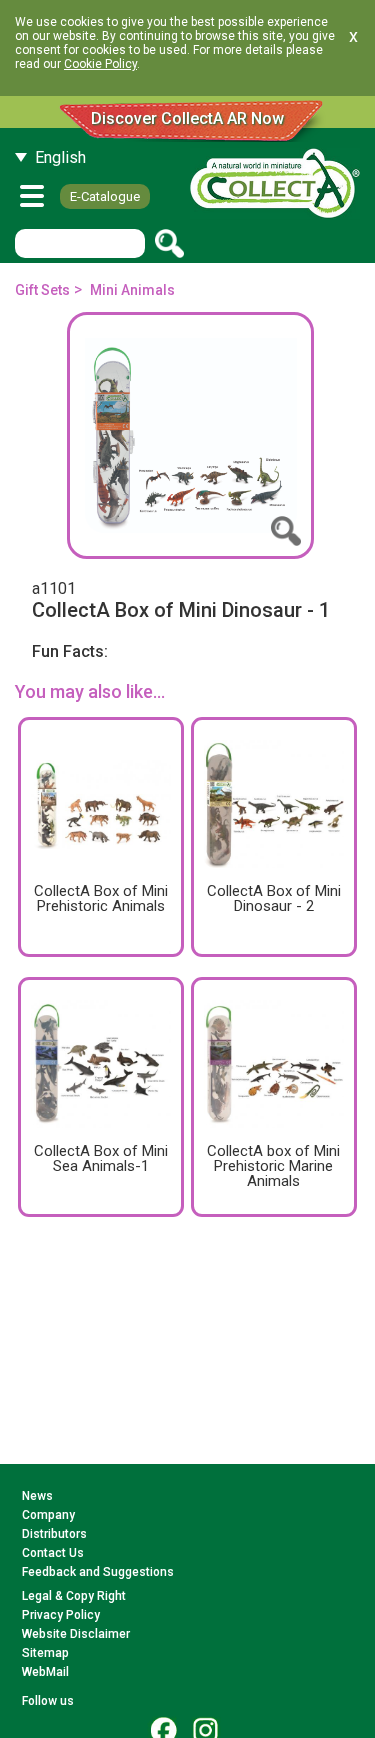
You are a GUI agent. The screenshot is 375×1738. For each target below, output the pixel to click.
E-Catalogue (105, 196)
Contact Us (53, 1553)
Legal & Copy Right (74, 1596)
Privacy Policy (61, 1615)
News (37, 1496)
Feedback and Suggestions (98, 1572)
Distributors (54, 1534)
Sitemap (45, 1653)
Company (48, 1515)
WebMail (45, 1672)
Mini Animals (132, 290)
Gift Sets (42, 290)
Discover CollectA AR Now (187, 118)
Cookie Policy (100, 64)
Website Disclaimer (76, 1634)
